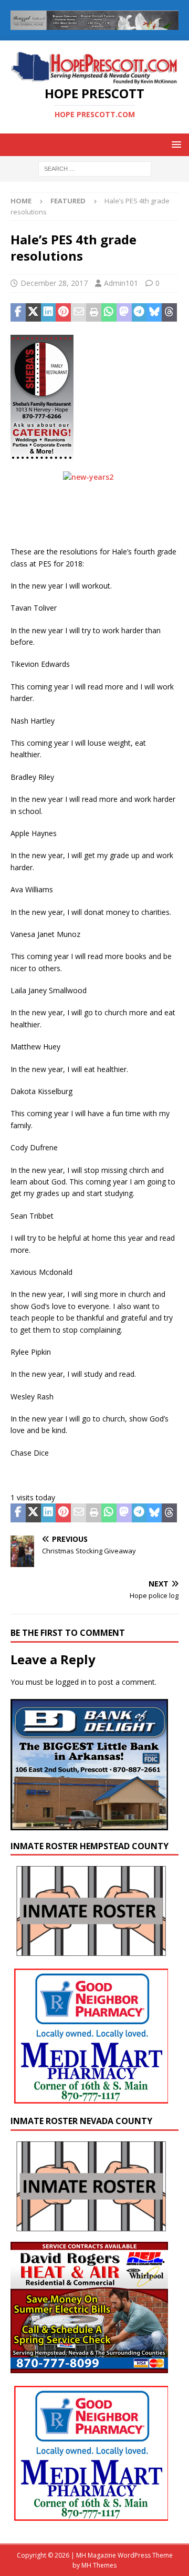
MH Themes (99, 2565)
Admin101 (121, 283)
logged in (71, 1682)
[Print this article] (94, 313)
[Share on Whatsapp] (109, 313)
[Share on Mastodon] (124, 313)
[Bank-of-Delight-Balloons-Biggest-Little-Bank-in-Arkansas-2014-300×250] (89, 1824)
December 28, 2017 (54, 283)
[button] (175, 144)
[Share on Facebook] (18, 313)
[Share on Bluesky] (154, 313)
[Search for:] (95, 168)
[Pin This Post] (63, 313)
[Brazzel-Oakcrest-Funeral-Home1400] (94, 24)
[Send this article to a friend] (78, 313)
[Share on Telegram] (139, 313)
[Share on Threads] (169, 313)
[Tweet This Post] (33, 313)
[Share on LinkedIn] (49, 313)
